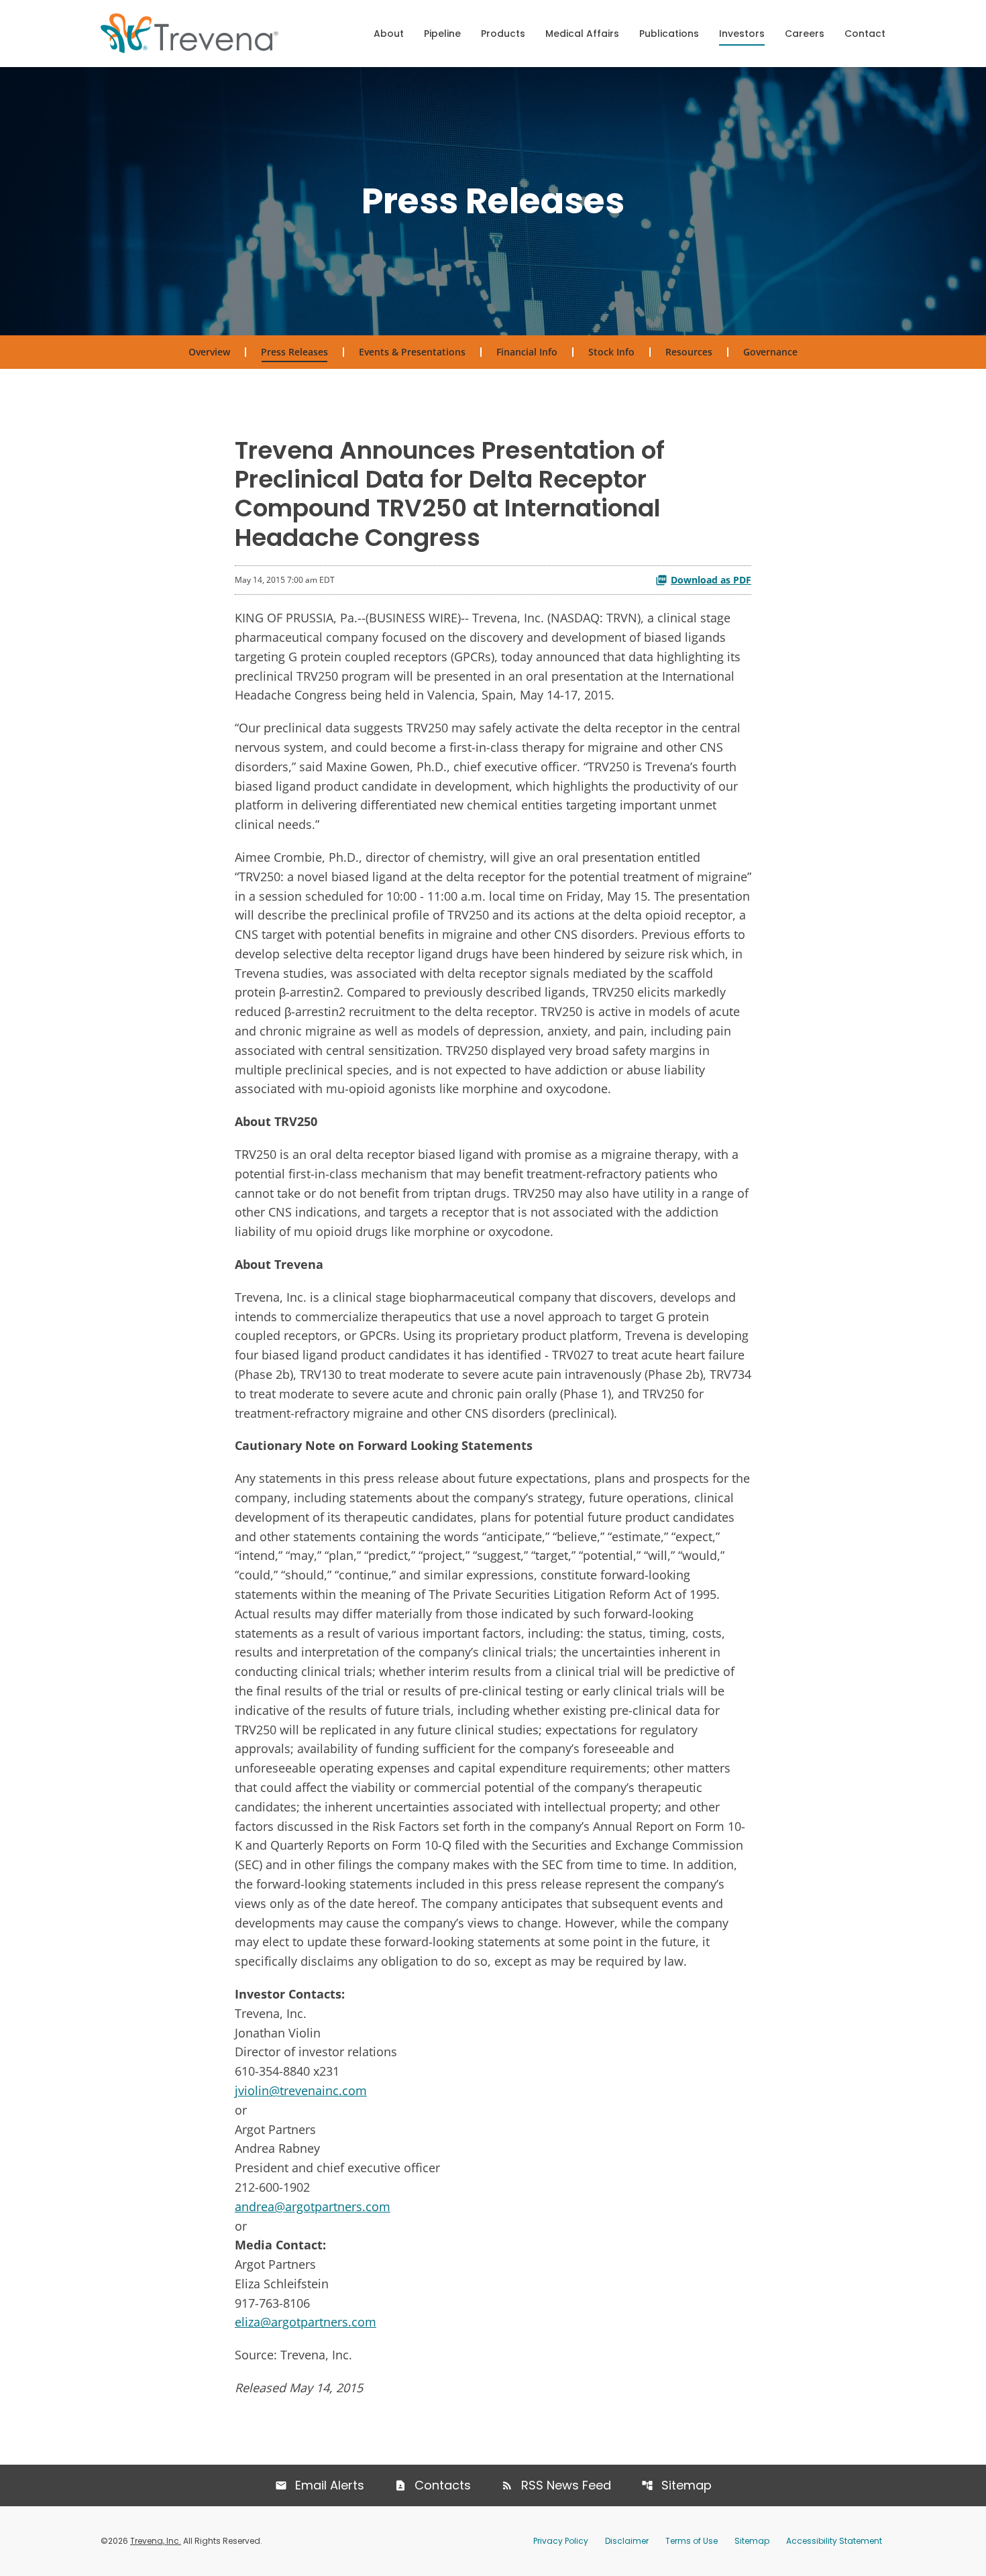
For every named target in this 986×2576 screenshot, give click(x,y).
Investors (742, 34)
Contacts (443, 2485)
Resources (689, 352)
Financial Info (527, 352)
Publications (669, 34)
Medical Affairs (582, 34)
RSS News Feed (566, 2485)
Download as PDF (711, 580)
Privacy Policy (561, 2541)
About (389, 34)
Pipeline (442, 34)
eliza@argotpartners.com (306, 2322)
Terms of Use (692, 2541)
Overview (209, 352)
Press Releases (294, 352)
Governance (770, 352)
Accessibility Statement (834, 2541)
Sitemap (687, 2485)
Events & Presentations (412, 352)
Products (503, 34)
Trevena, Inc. (156, 2541)
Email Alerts (330, 2485)
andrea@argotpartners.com (313, 2206)
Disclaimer (627, 2541)
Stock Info (611, 352)
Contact (865, 34)
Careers (805, 34)
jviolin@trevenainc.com (301, 2090)
